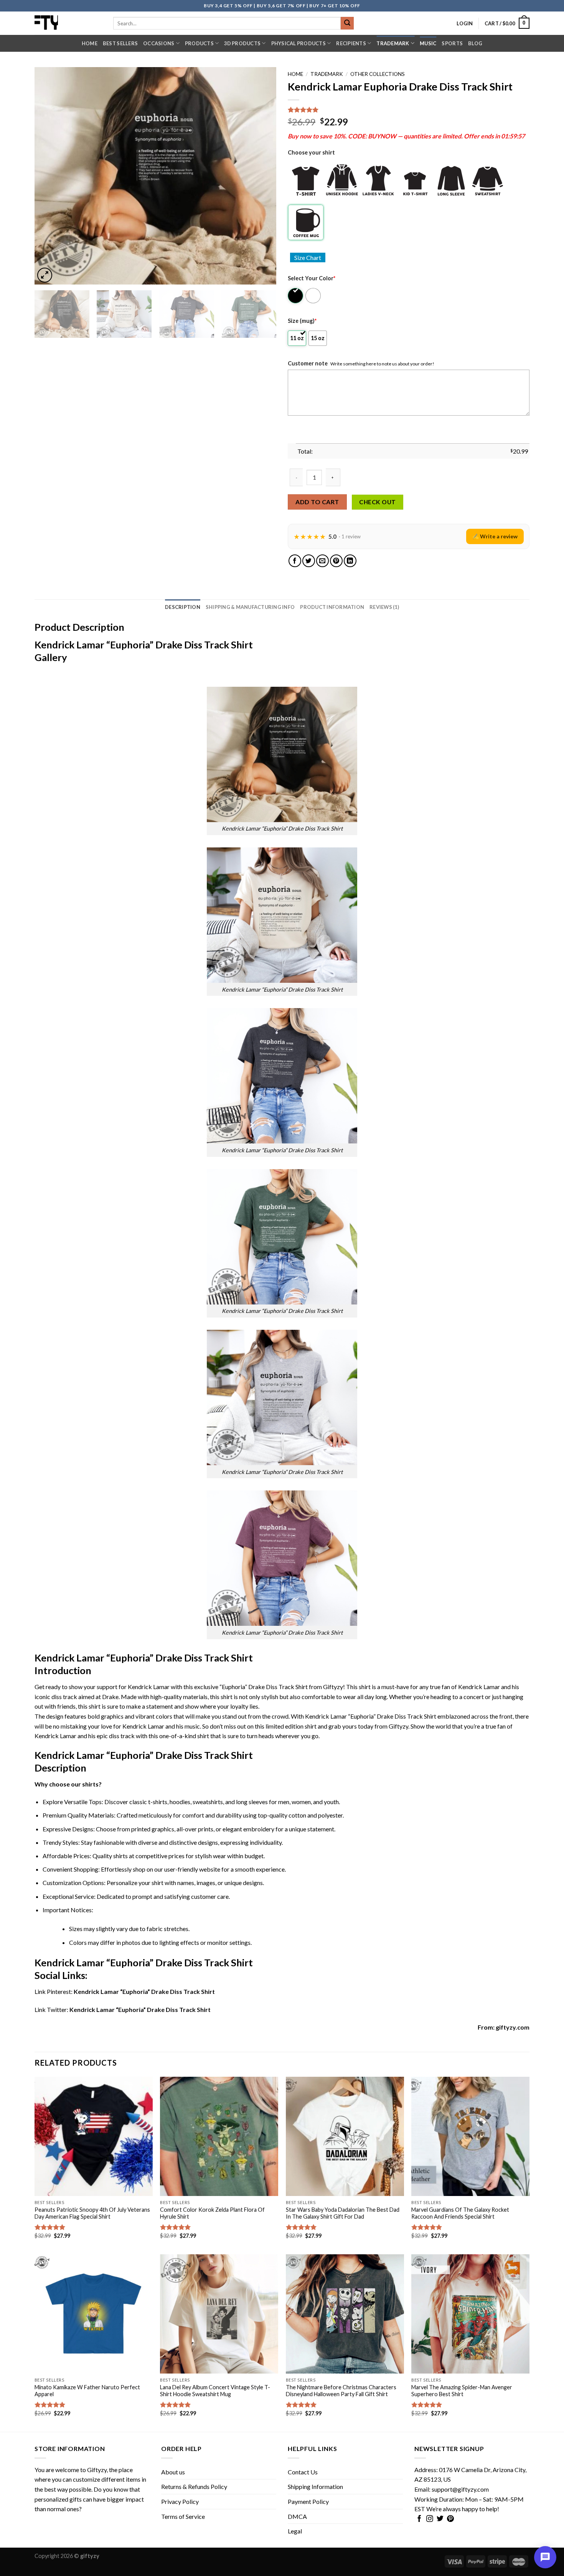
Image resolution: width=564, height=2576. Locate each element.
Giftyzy (97, 2470)
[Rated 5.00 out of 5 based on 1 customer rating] (409, 110)
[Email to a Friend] (322, 561)
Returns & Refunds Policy (194, 2486)
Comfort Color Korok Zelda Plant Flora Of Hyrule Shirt (212, 2213)
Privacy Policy (180, 2501)
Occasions (159, 43)
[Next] (262, 176)
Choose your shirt (311, 152)
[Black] (296, 296)
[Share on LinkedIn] (350, 561)
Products (199, 43)
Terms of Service (183, 2516)
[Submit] (347, 23)
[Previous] (49, 176)
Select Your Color (312, 278)
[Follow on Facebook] (419, 2519)
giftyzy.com (513, 2027)
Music (428, 43)
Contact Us (303, 2472)
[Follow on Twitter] (440, 2519)
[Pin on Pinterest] (336, 561)
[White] (314, 296)
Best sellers (120, 43)
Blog (475, 43)
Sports (452, 43)
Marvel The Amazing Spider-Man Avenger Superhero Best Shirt (462, 2391)
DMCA (297, 2516)
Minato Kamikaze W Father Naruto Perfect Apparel (87, 2391)
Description (183, 607)
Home (90, 43)
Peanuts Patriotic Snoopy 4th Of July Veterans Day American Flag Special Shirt (92, 2213)
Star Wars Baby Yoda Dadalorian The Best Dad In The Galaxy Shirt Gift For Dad (343, 2213)
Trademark (393, 43)
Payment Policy (308, 2501)
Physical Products (298, 43)
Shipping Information (315, 2486)
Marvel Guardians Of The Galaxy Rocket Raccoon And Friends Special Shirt (460, 2213)
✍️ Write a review (495, 536)
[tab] (183, 607)
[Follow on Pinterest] (450, 2519)
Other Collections (378, 74)
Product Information (332, 607)
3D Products (242, 43)
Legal (295, 2531)
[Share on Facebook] (295, 561)
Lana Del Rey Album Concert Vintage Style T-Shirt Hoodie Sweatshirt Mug (215, 2391)
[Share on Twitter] (309, 561)
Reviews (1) (384, 607)
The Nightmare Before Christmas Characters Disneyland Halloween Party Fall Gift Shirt (341, 2391)
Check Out (377, 502)
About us (173, 2472)
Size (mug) (302, 321)
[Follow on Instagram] (430, 2519)
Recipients (351, 43)
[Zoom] (45, 275)
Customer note (308, 363)
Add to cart (317, 502)
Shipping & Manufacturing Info (250, 607)
